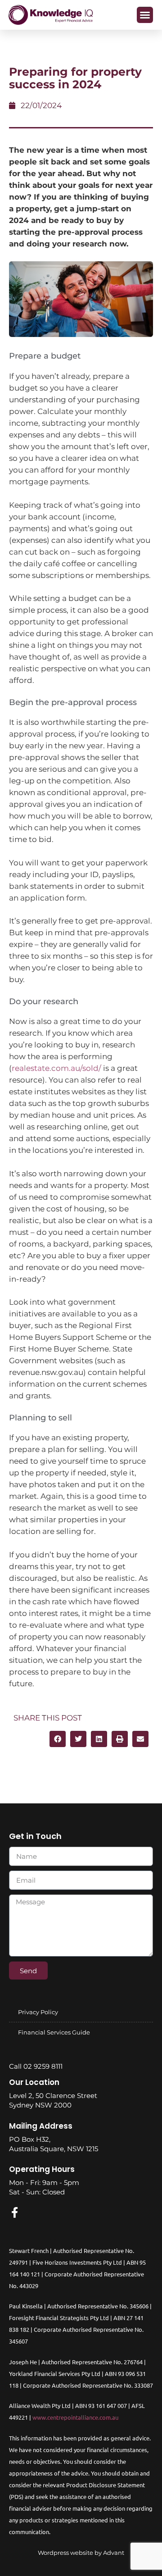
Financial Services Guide (54, 2032)
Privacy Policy (38, 2012)
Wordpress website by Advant (81, 2553)
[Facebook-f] (14, 2212)
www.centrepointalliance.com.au (75, 2417)
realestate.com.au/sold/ (56, 1068)
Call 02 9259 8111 (36, 2066)
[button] (145, 15)
